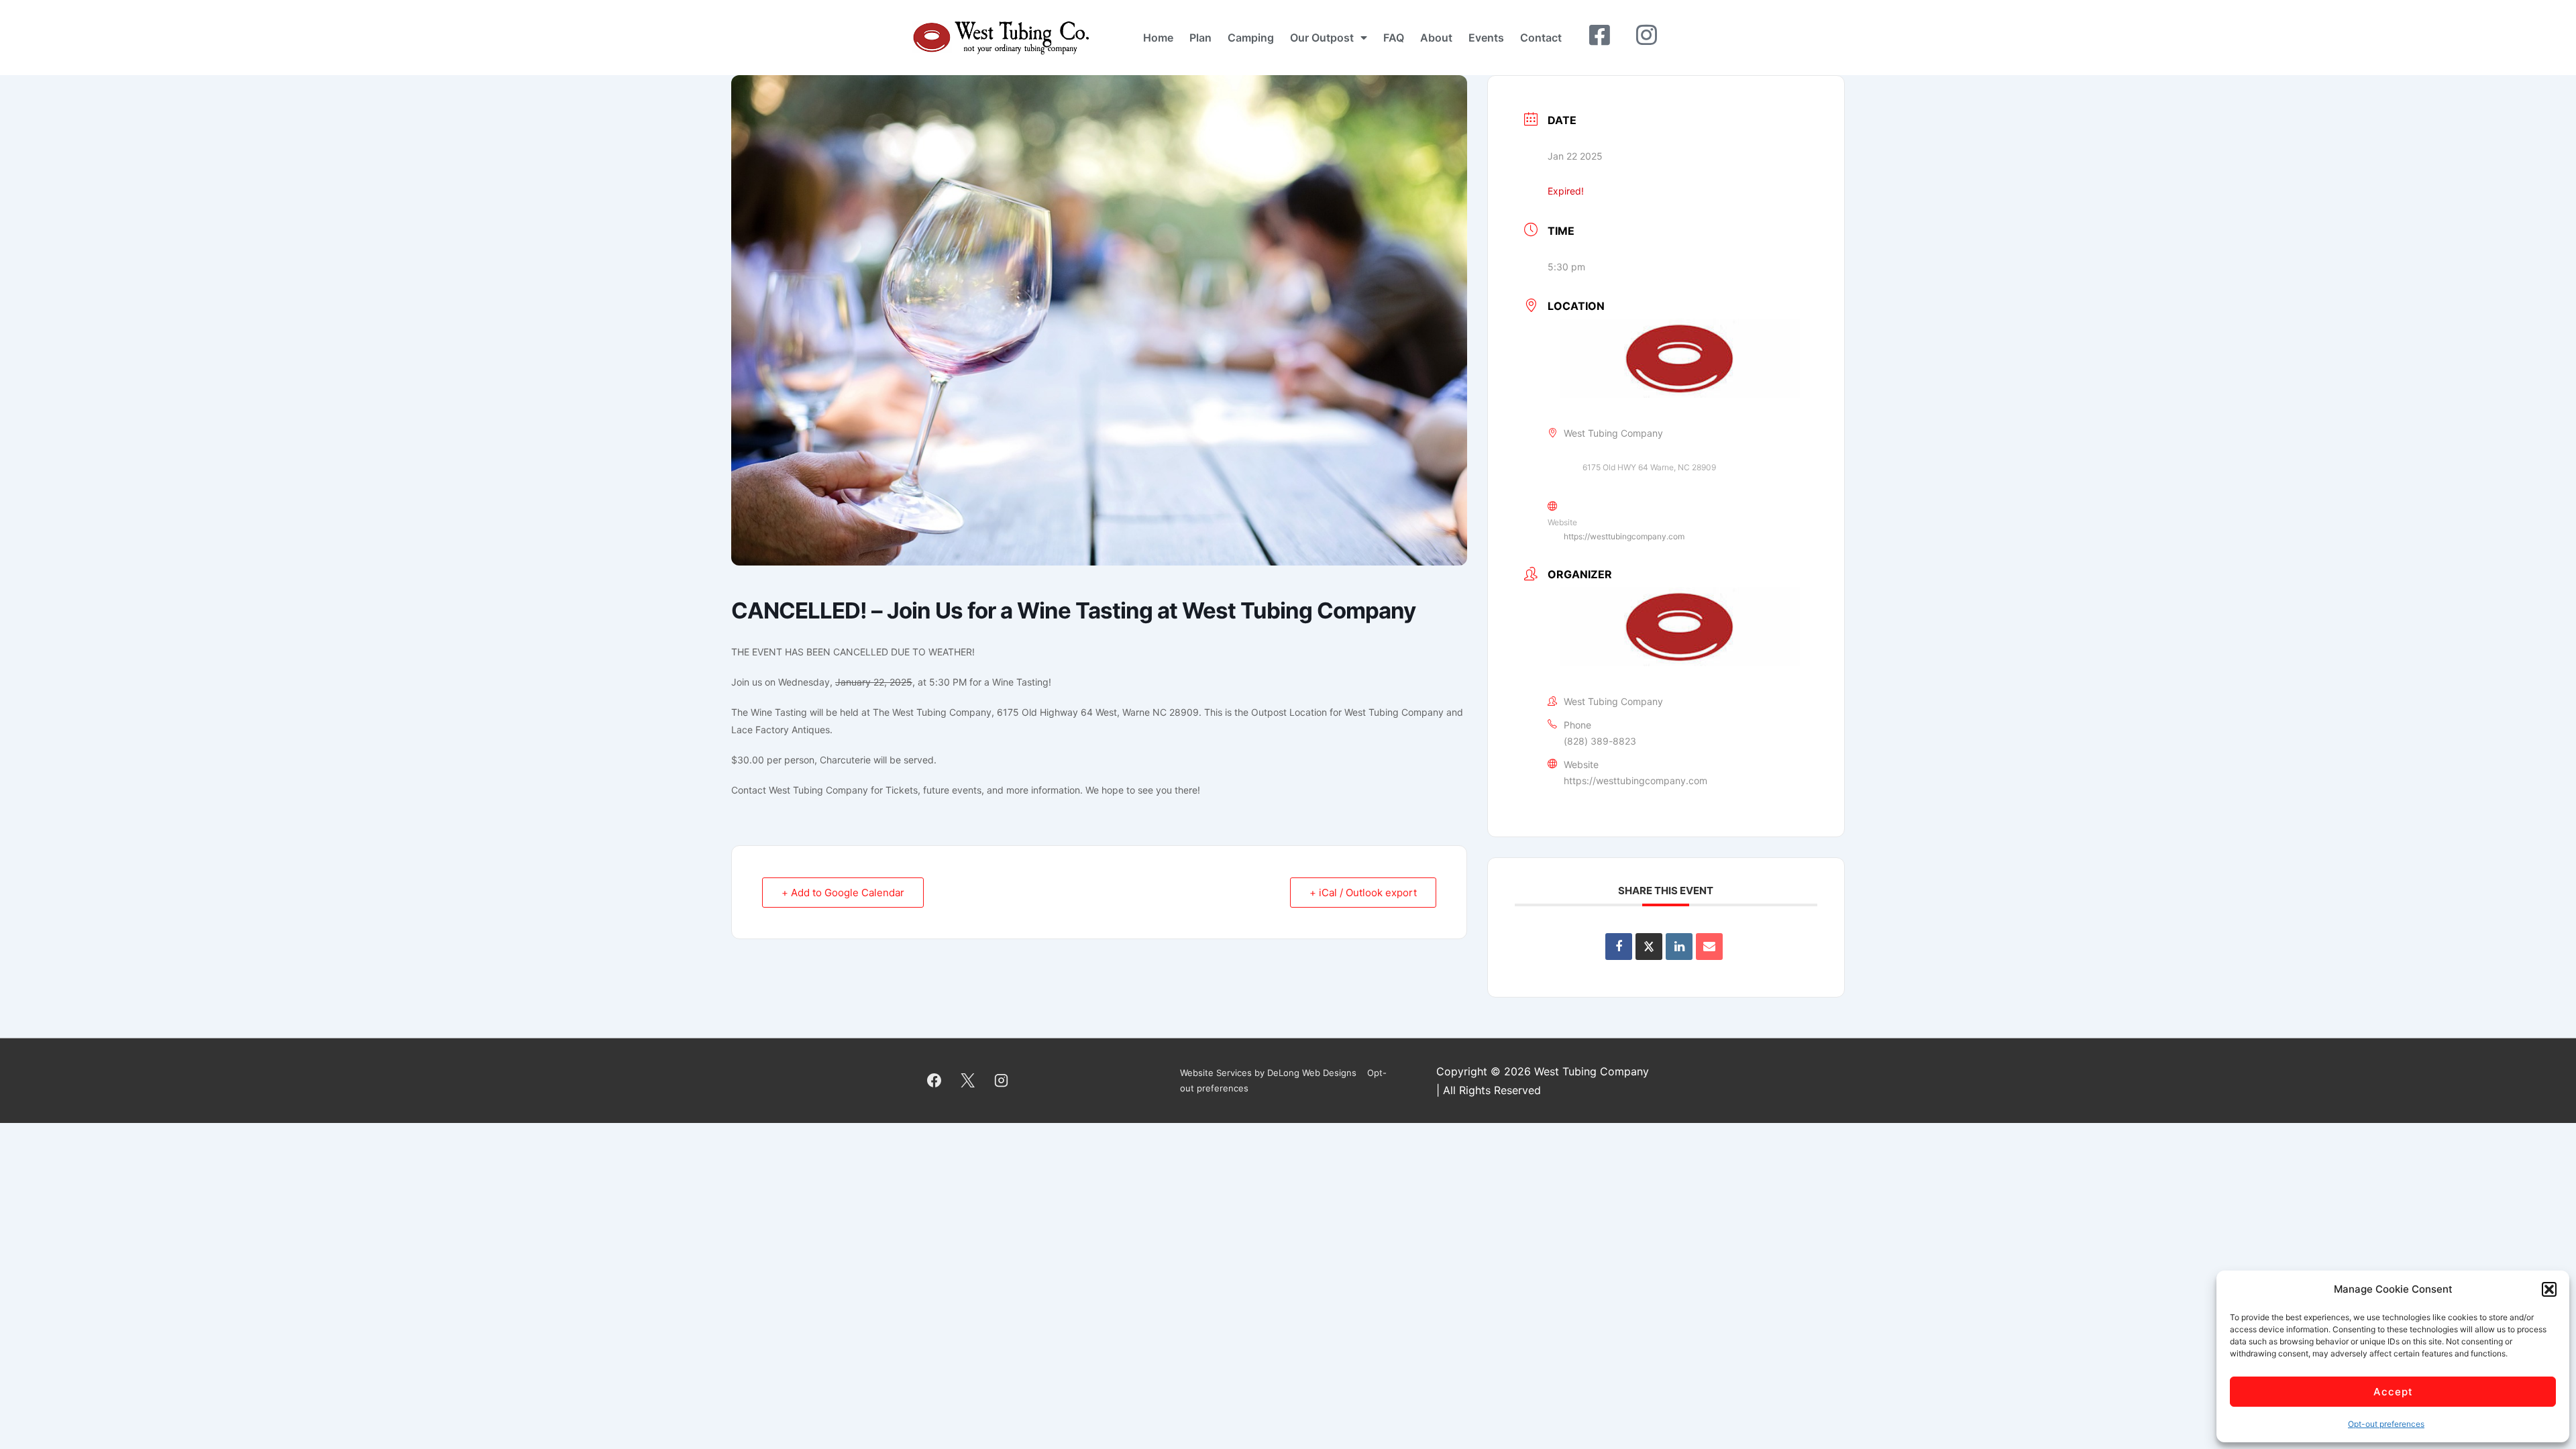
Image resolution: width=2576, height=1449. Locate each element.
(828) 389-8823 (1600, 741)
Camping (1251, 38)
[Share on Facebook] (1619, 947)
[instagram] (1002, 1081)
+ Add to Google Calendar (843, 893)
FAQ (1394, 38)
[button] (2549, 1289)
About (1436, 38)
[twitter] (968, 1081)
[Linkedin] (1679, 947)
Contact (1541, 38)
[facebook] (934, 1081)
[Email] (1709, 947)
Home (1158, 38)
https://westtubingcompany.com (1624, 536)
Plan (1200, 38)
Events (1486, 38)
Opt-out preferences (2386, 1424)
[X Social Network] (1649, 947)
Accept (2393, 1392)
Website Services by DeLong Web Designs (1268, 1073)
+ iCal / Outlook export (1363, 893)
